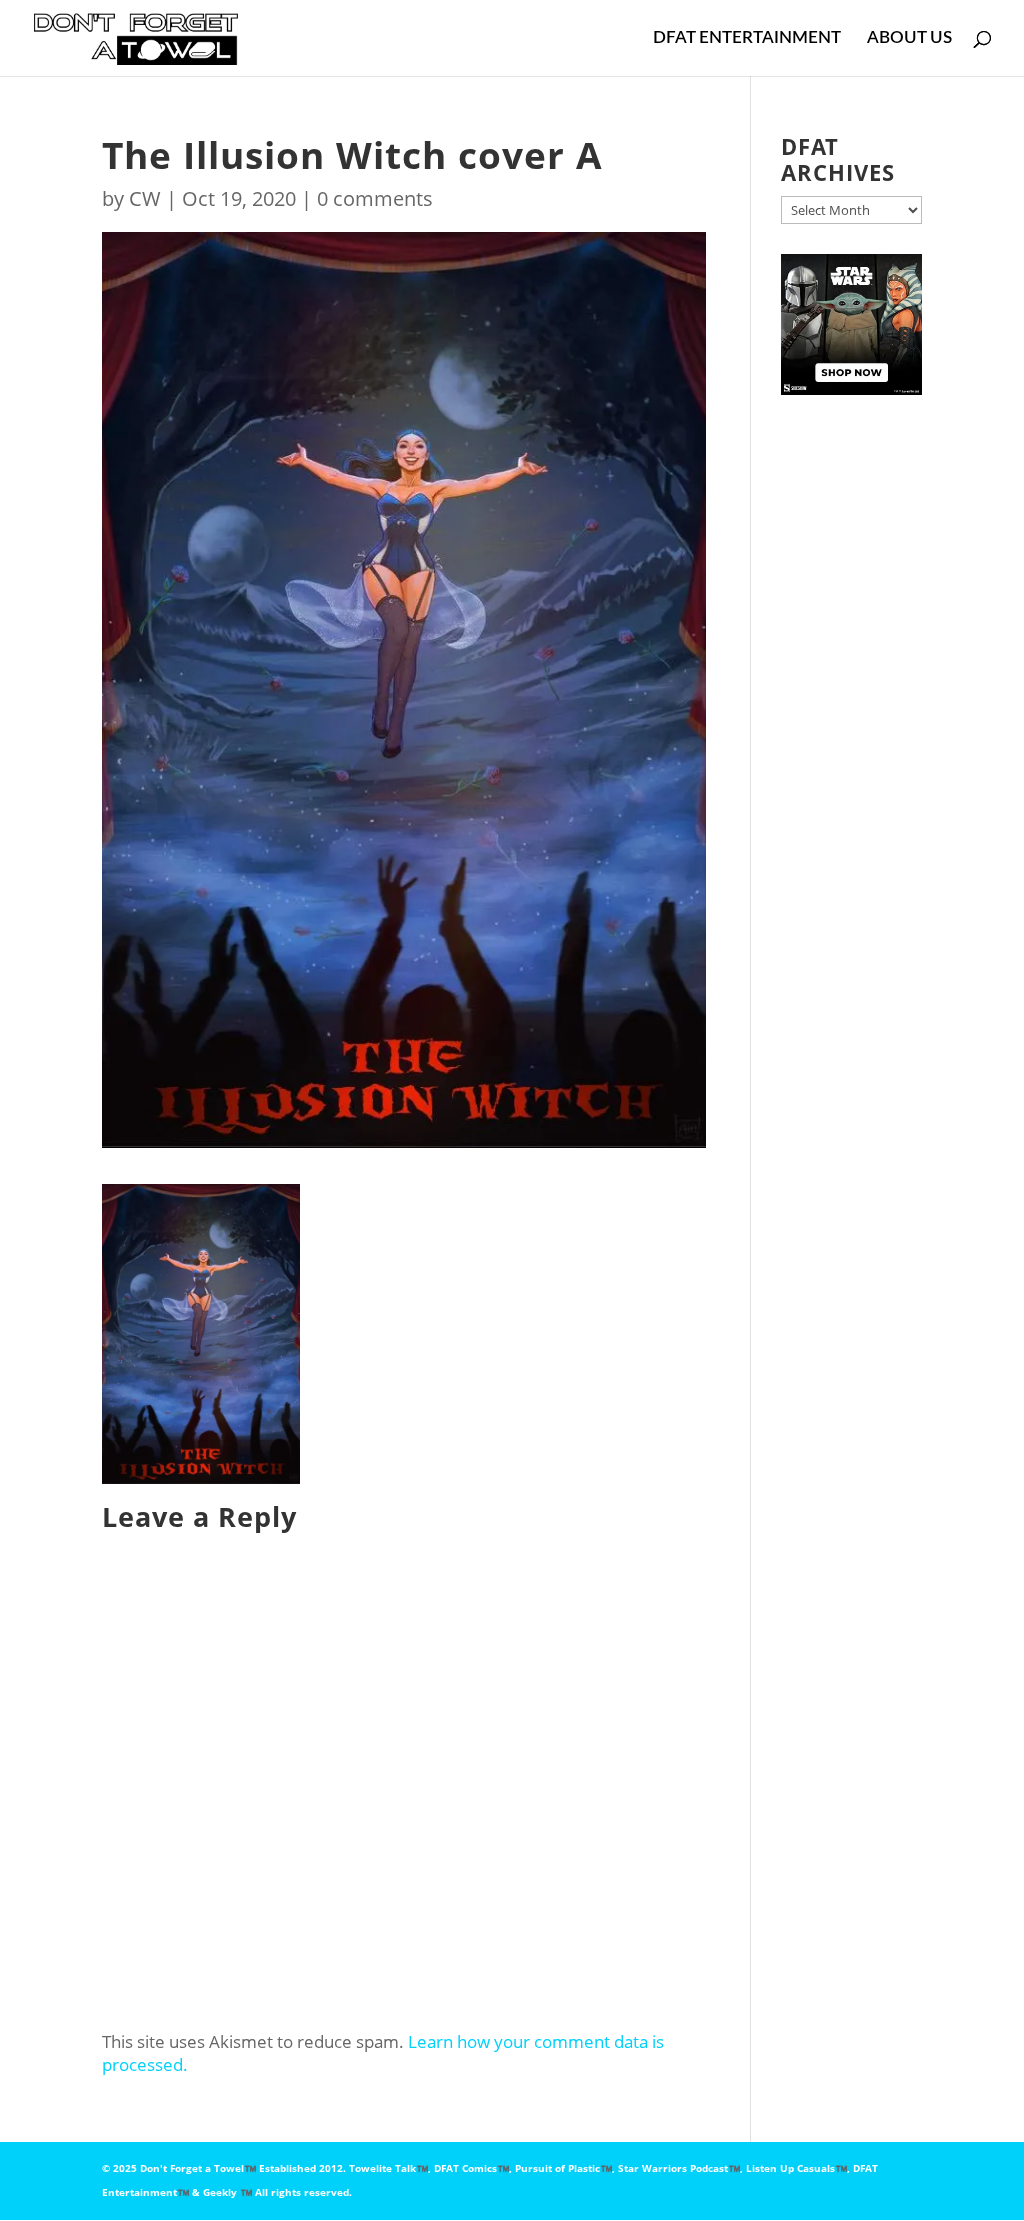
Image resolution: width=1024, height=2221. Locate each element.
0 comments (375, 198)
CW (145, 198)
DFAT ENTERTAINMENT (747, 38)
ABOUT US (909, 38)
